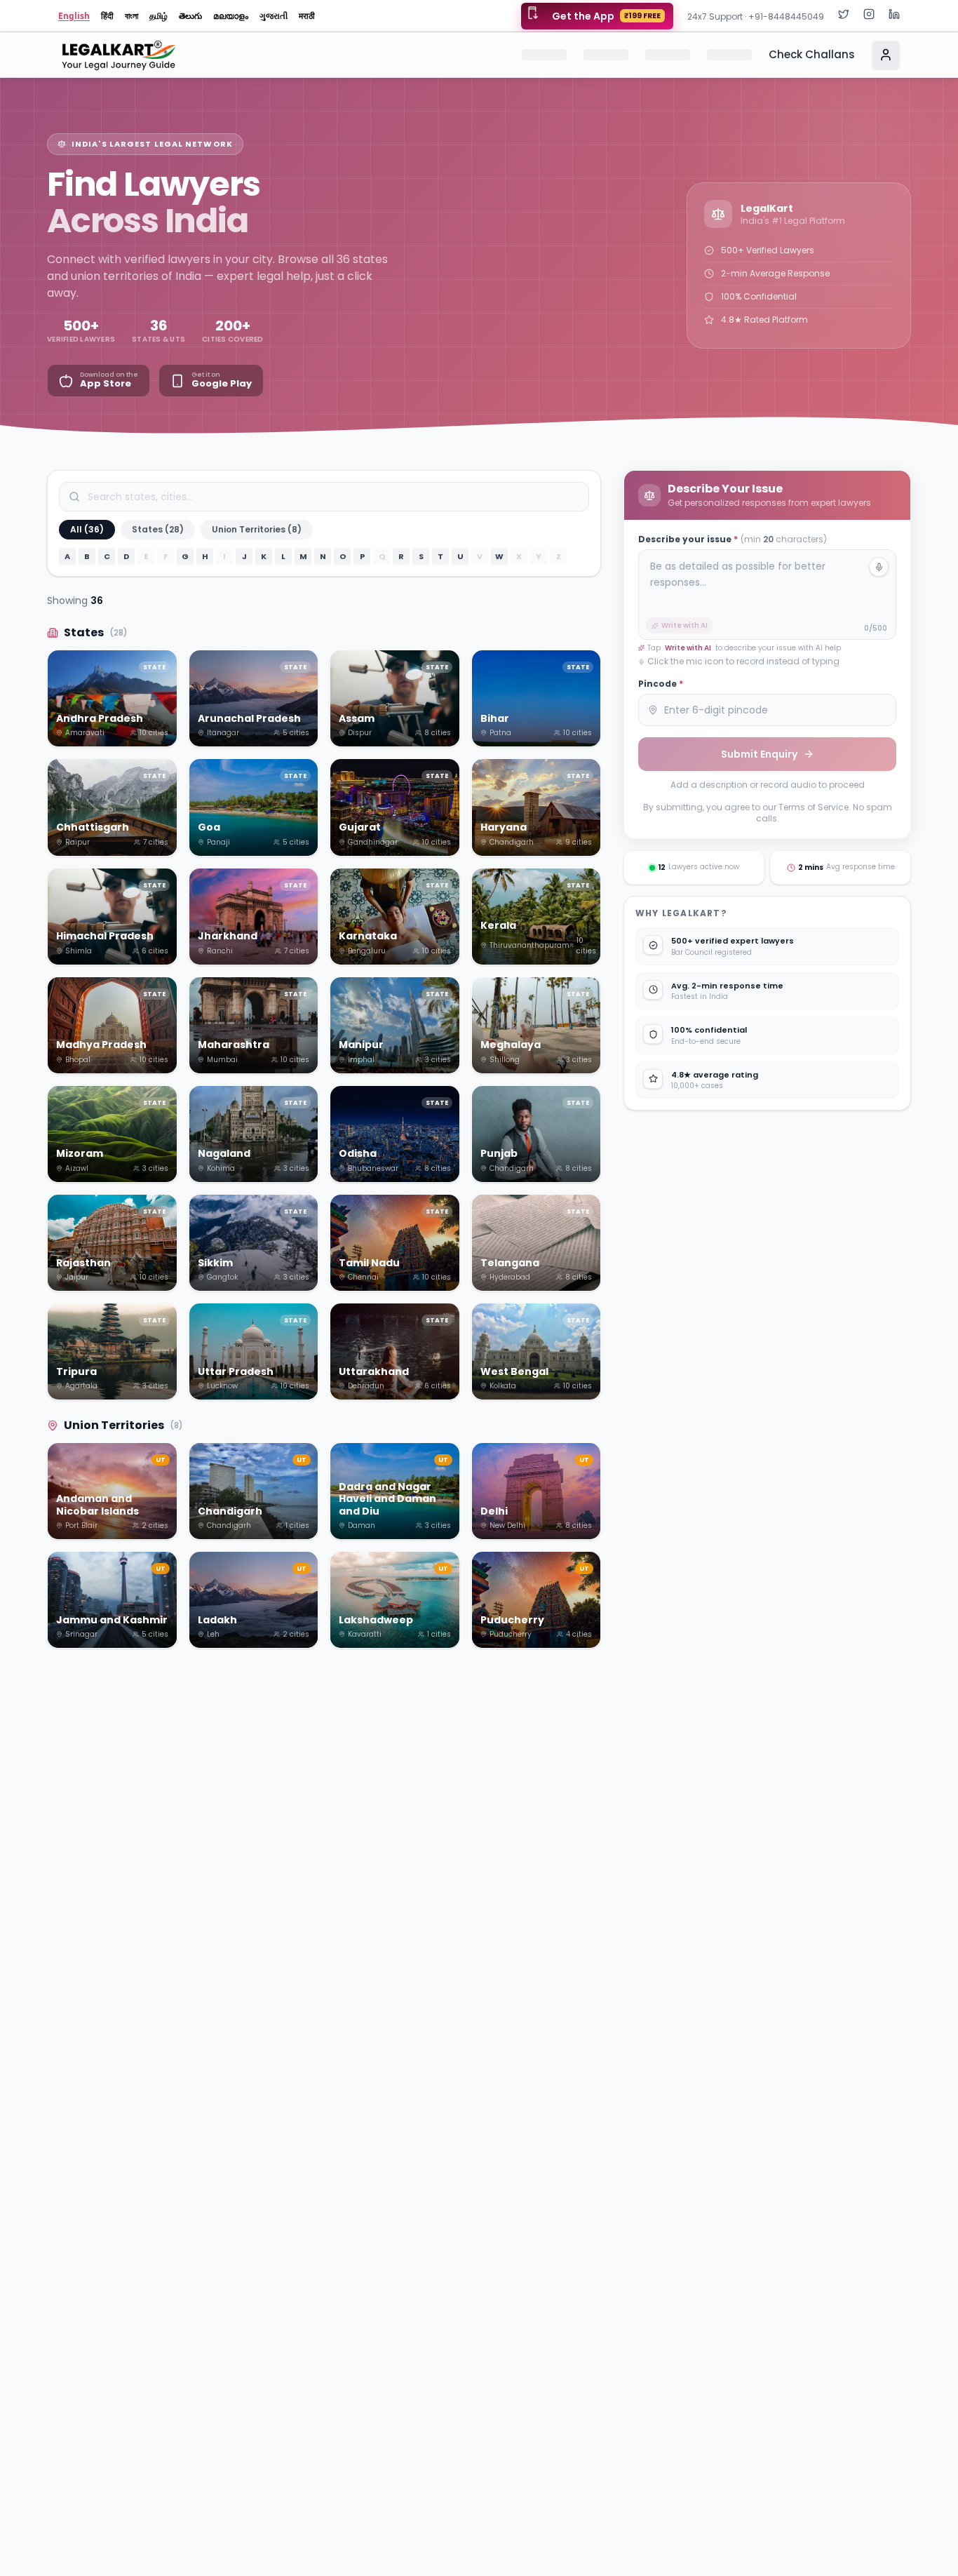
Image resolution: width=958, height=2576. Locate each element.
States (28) (158, 529)
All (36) (87, 529)
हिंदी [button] (107, 16)
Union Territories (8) (257, 529)
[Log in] (886, 55)
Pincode (661, 684)
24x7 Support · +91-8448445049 (756, 16)
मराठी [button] (307, 16)
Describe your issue (733, 539)
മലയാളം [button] (231, 16)
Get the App (606, 16)
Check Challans (812, 54)
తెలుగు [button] (190, 16)
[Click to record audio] (879, 567)
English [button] (74, 16)
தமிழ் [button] (158, 16)
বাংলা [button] (131, 16)
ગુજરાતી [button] (274, 16)
